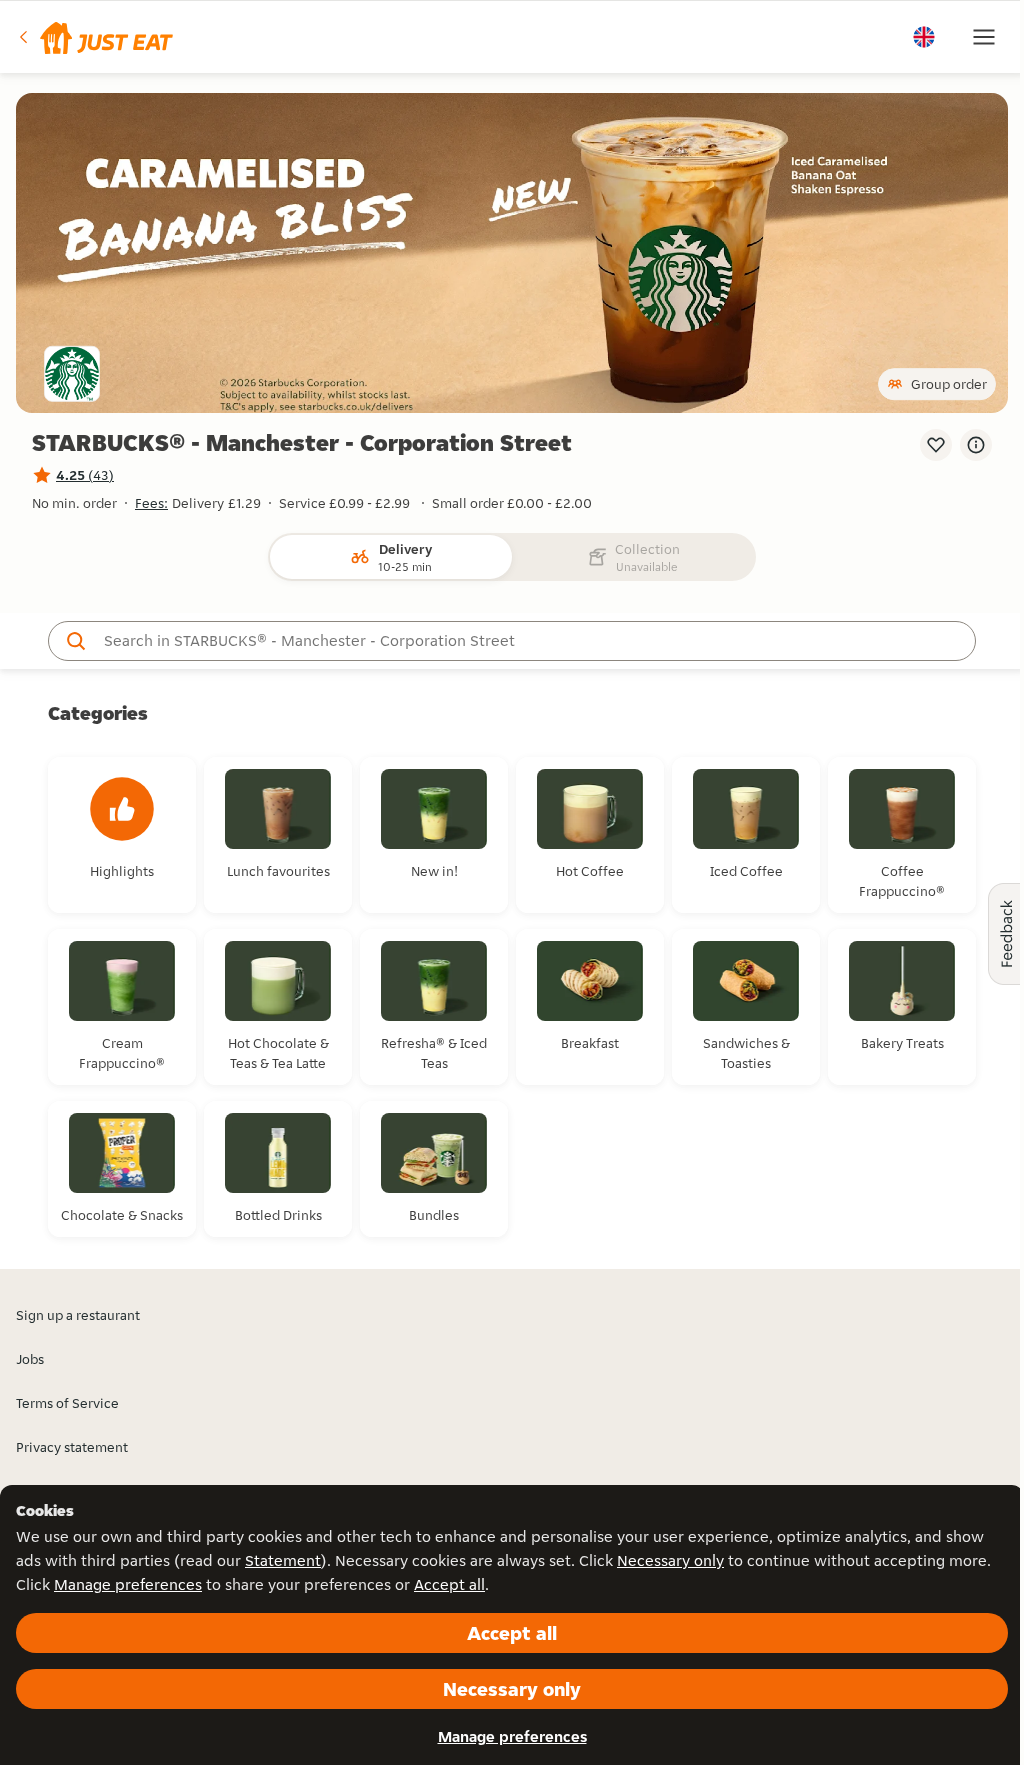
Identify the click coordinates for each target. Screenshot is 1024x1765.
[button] (94, 37)
